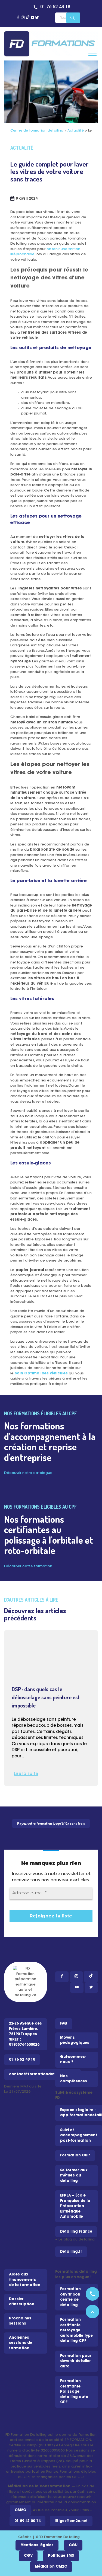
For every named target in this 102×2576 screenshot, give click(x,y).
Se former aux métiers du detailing (74, 2176)
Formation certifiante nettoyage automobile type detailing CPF (76, 2330)
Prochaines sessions (20, 2321)
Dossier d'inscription (22, 2302)
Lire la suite (26, 1774)
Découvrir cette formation (28, 1566)
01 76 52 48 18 (55, 7)
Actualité (76, 131)
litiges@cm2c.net (71, 2521)
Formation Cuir (75, 2155)
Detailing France (76, 2232)
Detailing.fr (71, 2252)
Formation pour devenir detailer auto (76, 2361)
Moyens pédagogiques (75, 2040)
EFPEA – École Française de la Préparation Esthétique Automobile (75, 2206)
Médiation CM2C (51, 2567)
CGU (73, 2545)
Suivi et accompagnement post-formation (79, 2136)
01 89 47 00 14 (27, 2521)
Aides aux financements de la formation (25, 2280)
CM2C (20, 2510)
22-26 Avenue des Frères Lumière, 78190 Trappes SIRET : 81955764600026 (25, 2034)
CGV (28, 2556)
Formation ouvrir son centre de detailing (70, 2297)
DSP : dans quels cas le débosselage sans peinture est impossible (46, 1697)
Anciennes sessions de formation (21, 2343)
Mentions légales (37, 2545)
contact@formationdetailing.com (42, 2074)
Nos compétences (74, 2079)
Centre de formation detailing (37, 131)
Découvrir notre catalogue (28, 1473)
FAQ (64, 2024)
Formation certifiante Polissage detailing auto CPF (74, 2392)
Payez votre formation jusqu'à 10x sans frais (51, 1823)
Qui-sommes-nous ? (73, 2060)
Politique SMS (61, 2556)
